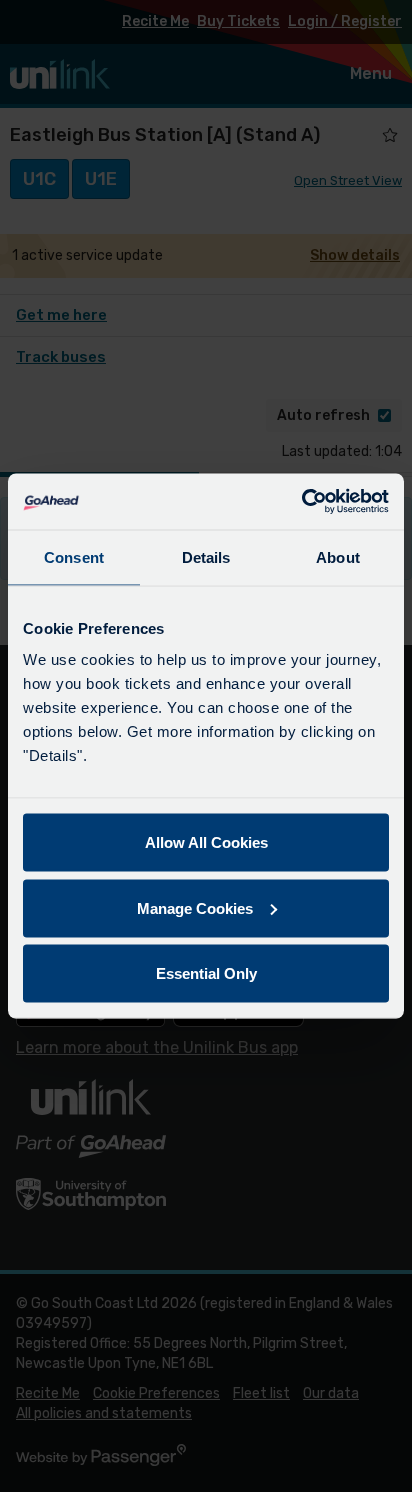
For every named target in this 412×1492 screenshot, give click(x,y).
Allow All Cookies (206, 842)
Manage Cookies (195, 907)
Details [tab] (206, 556)
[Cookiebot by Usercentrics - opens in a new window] (301, 502)
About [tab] (338, 556)
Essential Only (206, 973)
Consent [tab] (74, 556)
